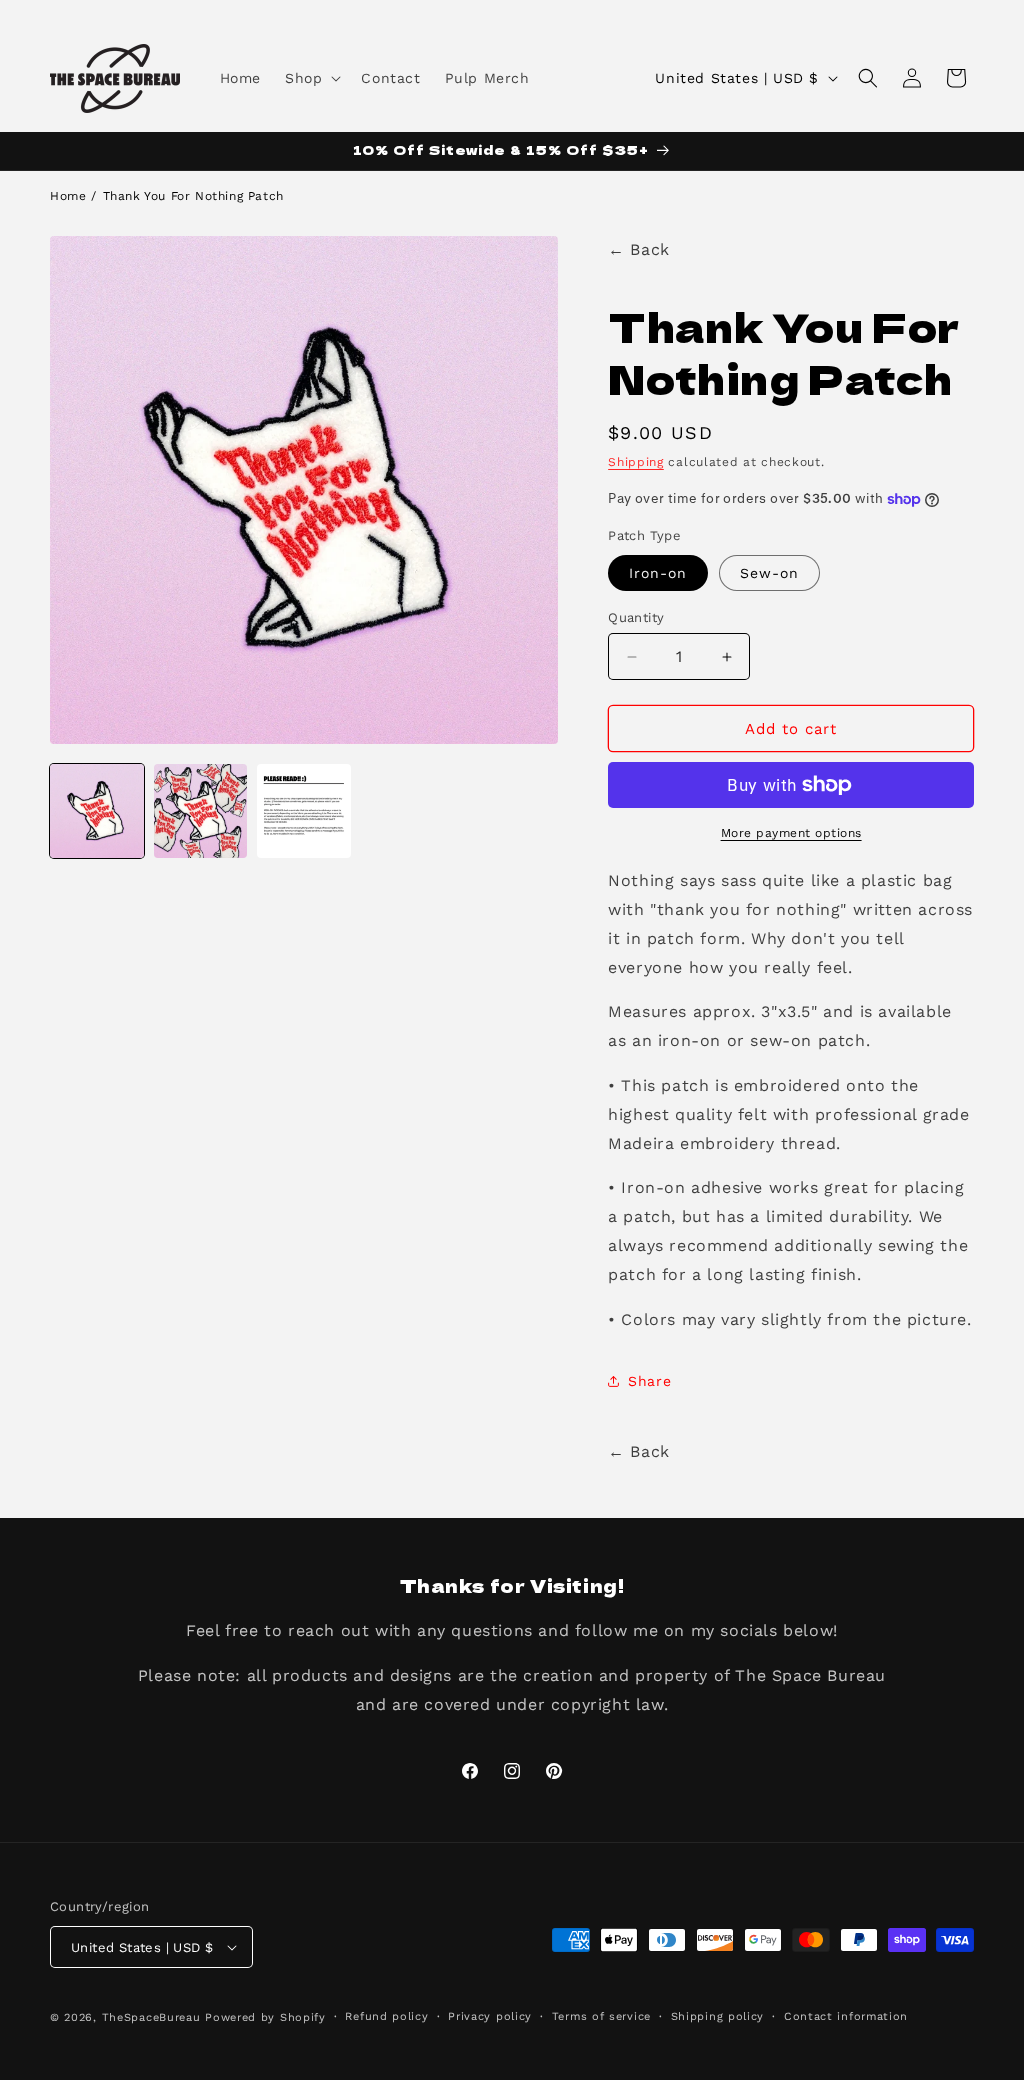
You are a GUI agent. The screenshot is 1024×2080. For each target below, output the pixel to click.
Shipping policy (718, 2016)
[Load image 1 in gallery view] (97, 811)
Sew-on (769, 573)
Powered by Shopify (265, 2017)
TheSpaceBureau (151, 2017)
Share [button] (649, 1381)
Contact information (846, 2016)
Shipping (636, 462)
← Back (639, 249)
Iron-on (658, 573)
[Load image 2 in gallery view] (201, 811)
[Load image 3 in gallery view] (304, 811)
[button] (311, 78)
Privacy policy (490, 2016)
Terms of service (601, 2016)
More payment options (791, 833)
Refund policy (386, 2016)
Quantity (636, 617)
